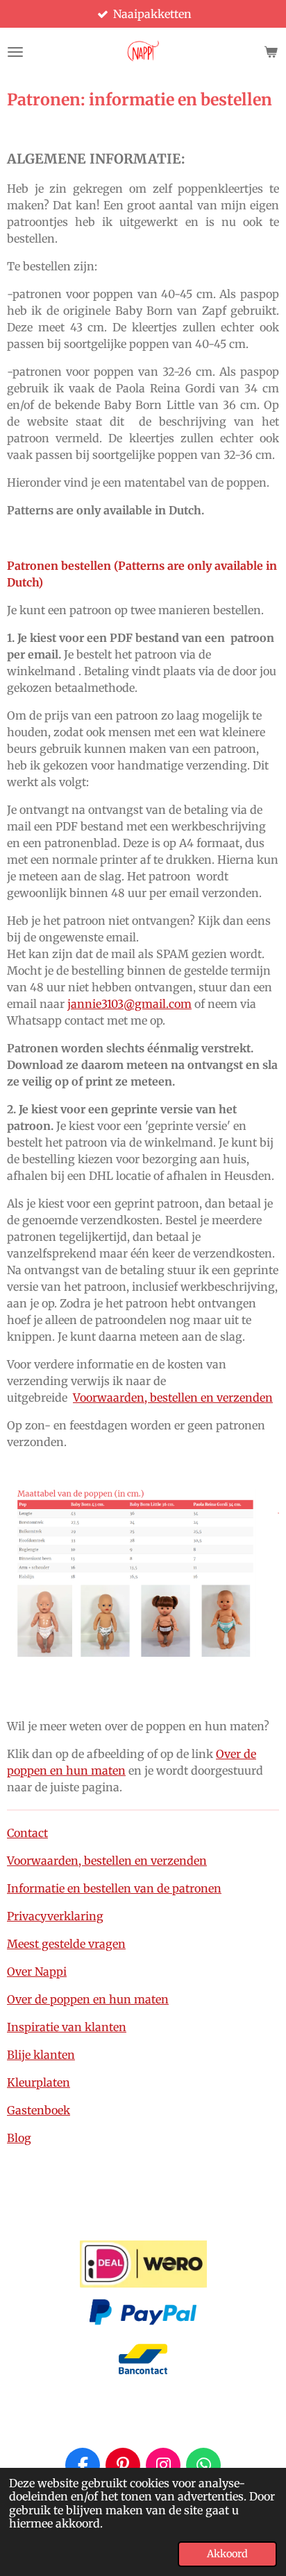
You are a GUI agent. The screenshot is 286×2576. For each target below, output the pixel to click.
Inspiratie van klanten (67, 2027)
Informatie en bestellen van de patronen (114, 1888)
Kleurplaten (39, 2082)
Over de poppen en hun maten (88, 1999)
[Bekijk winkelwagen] (271, 52)
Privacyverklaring (55, 1916)
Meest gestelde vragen (66, 1944)
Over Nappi (37, 1972)
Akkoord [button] (227, 2554)
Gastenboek (39, 2110)
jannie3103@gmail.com (129, 1004)
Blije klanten (41, 2055)
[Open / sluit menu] (15, 52)
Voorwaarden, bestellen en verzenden (173, 1398)
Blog (19, 2138)
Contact (27, 1833)
